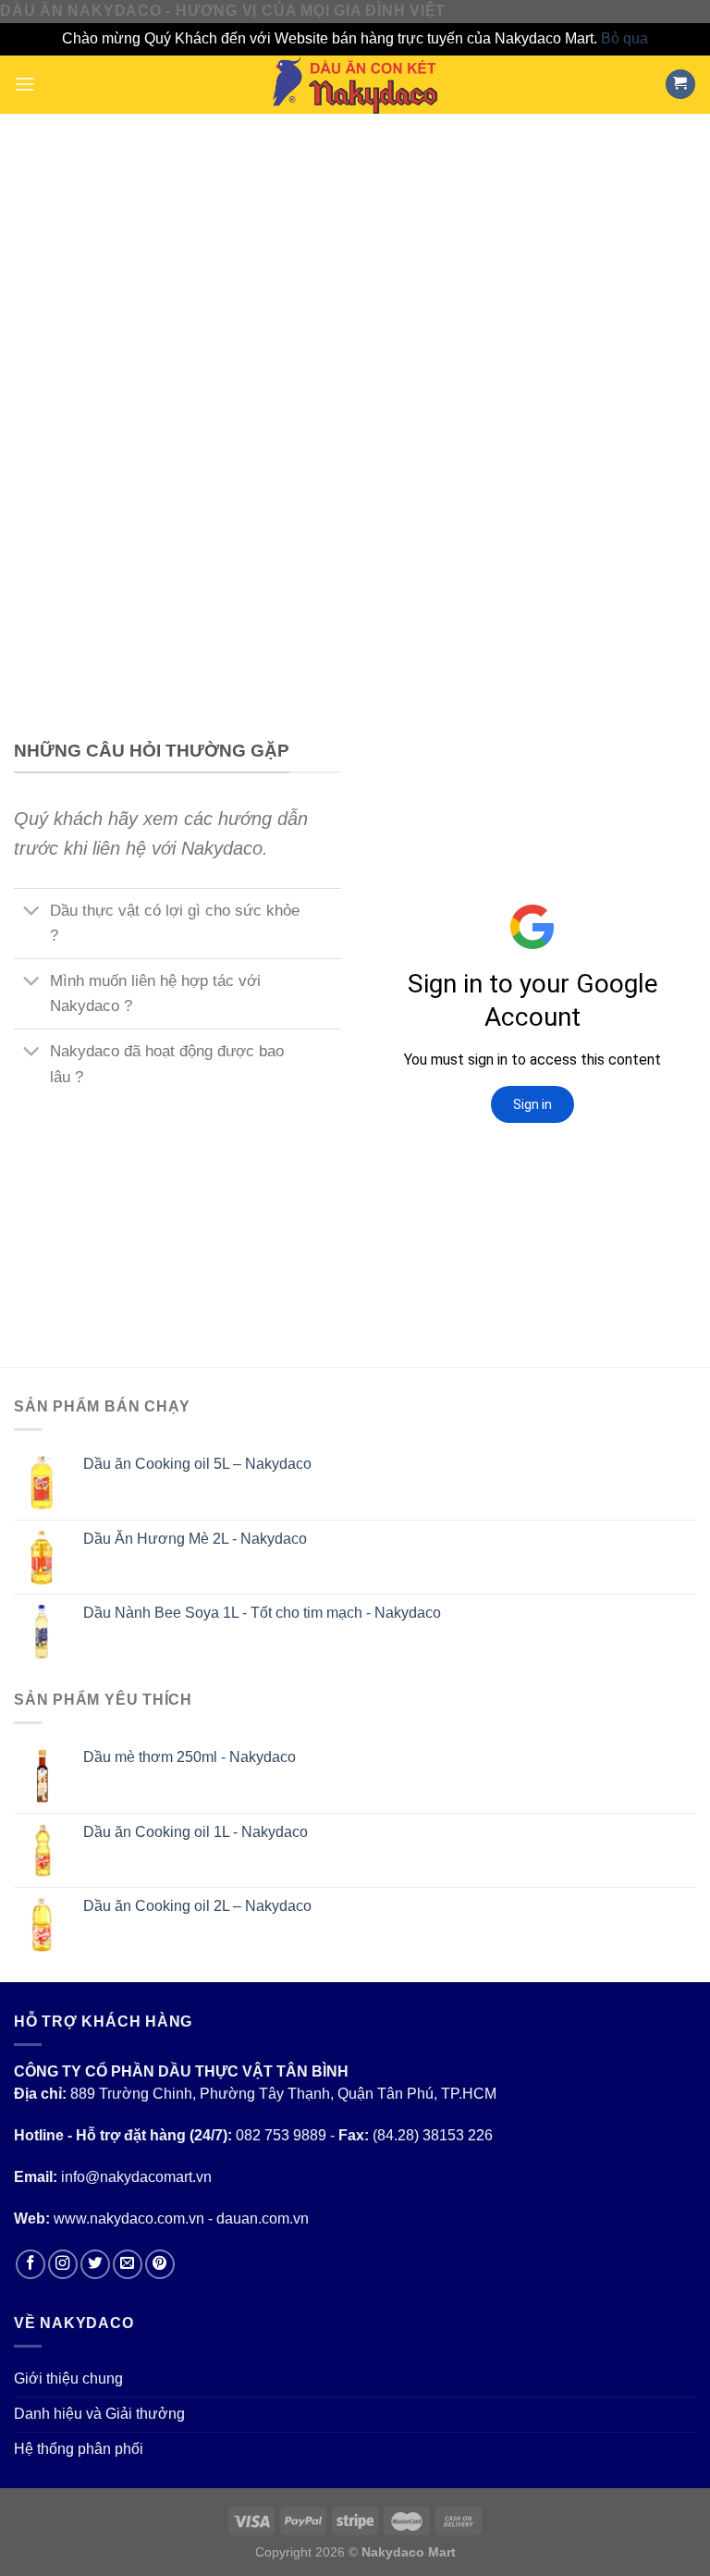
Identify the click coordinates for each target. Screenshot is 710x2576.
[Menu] (25, 84)
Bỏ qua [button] (624, 38)
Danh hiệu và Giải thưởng (99, 2414)
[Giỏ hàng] (680, 84)
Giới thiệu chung (68, 2379)
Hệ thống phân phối (79, 2449)
